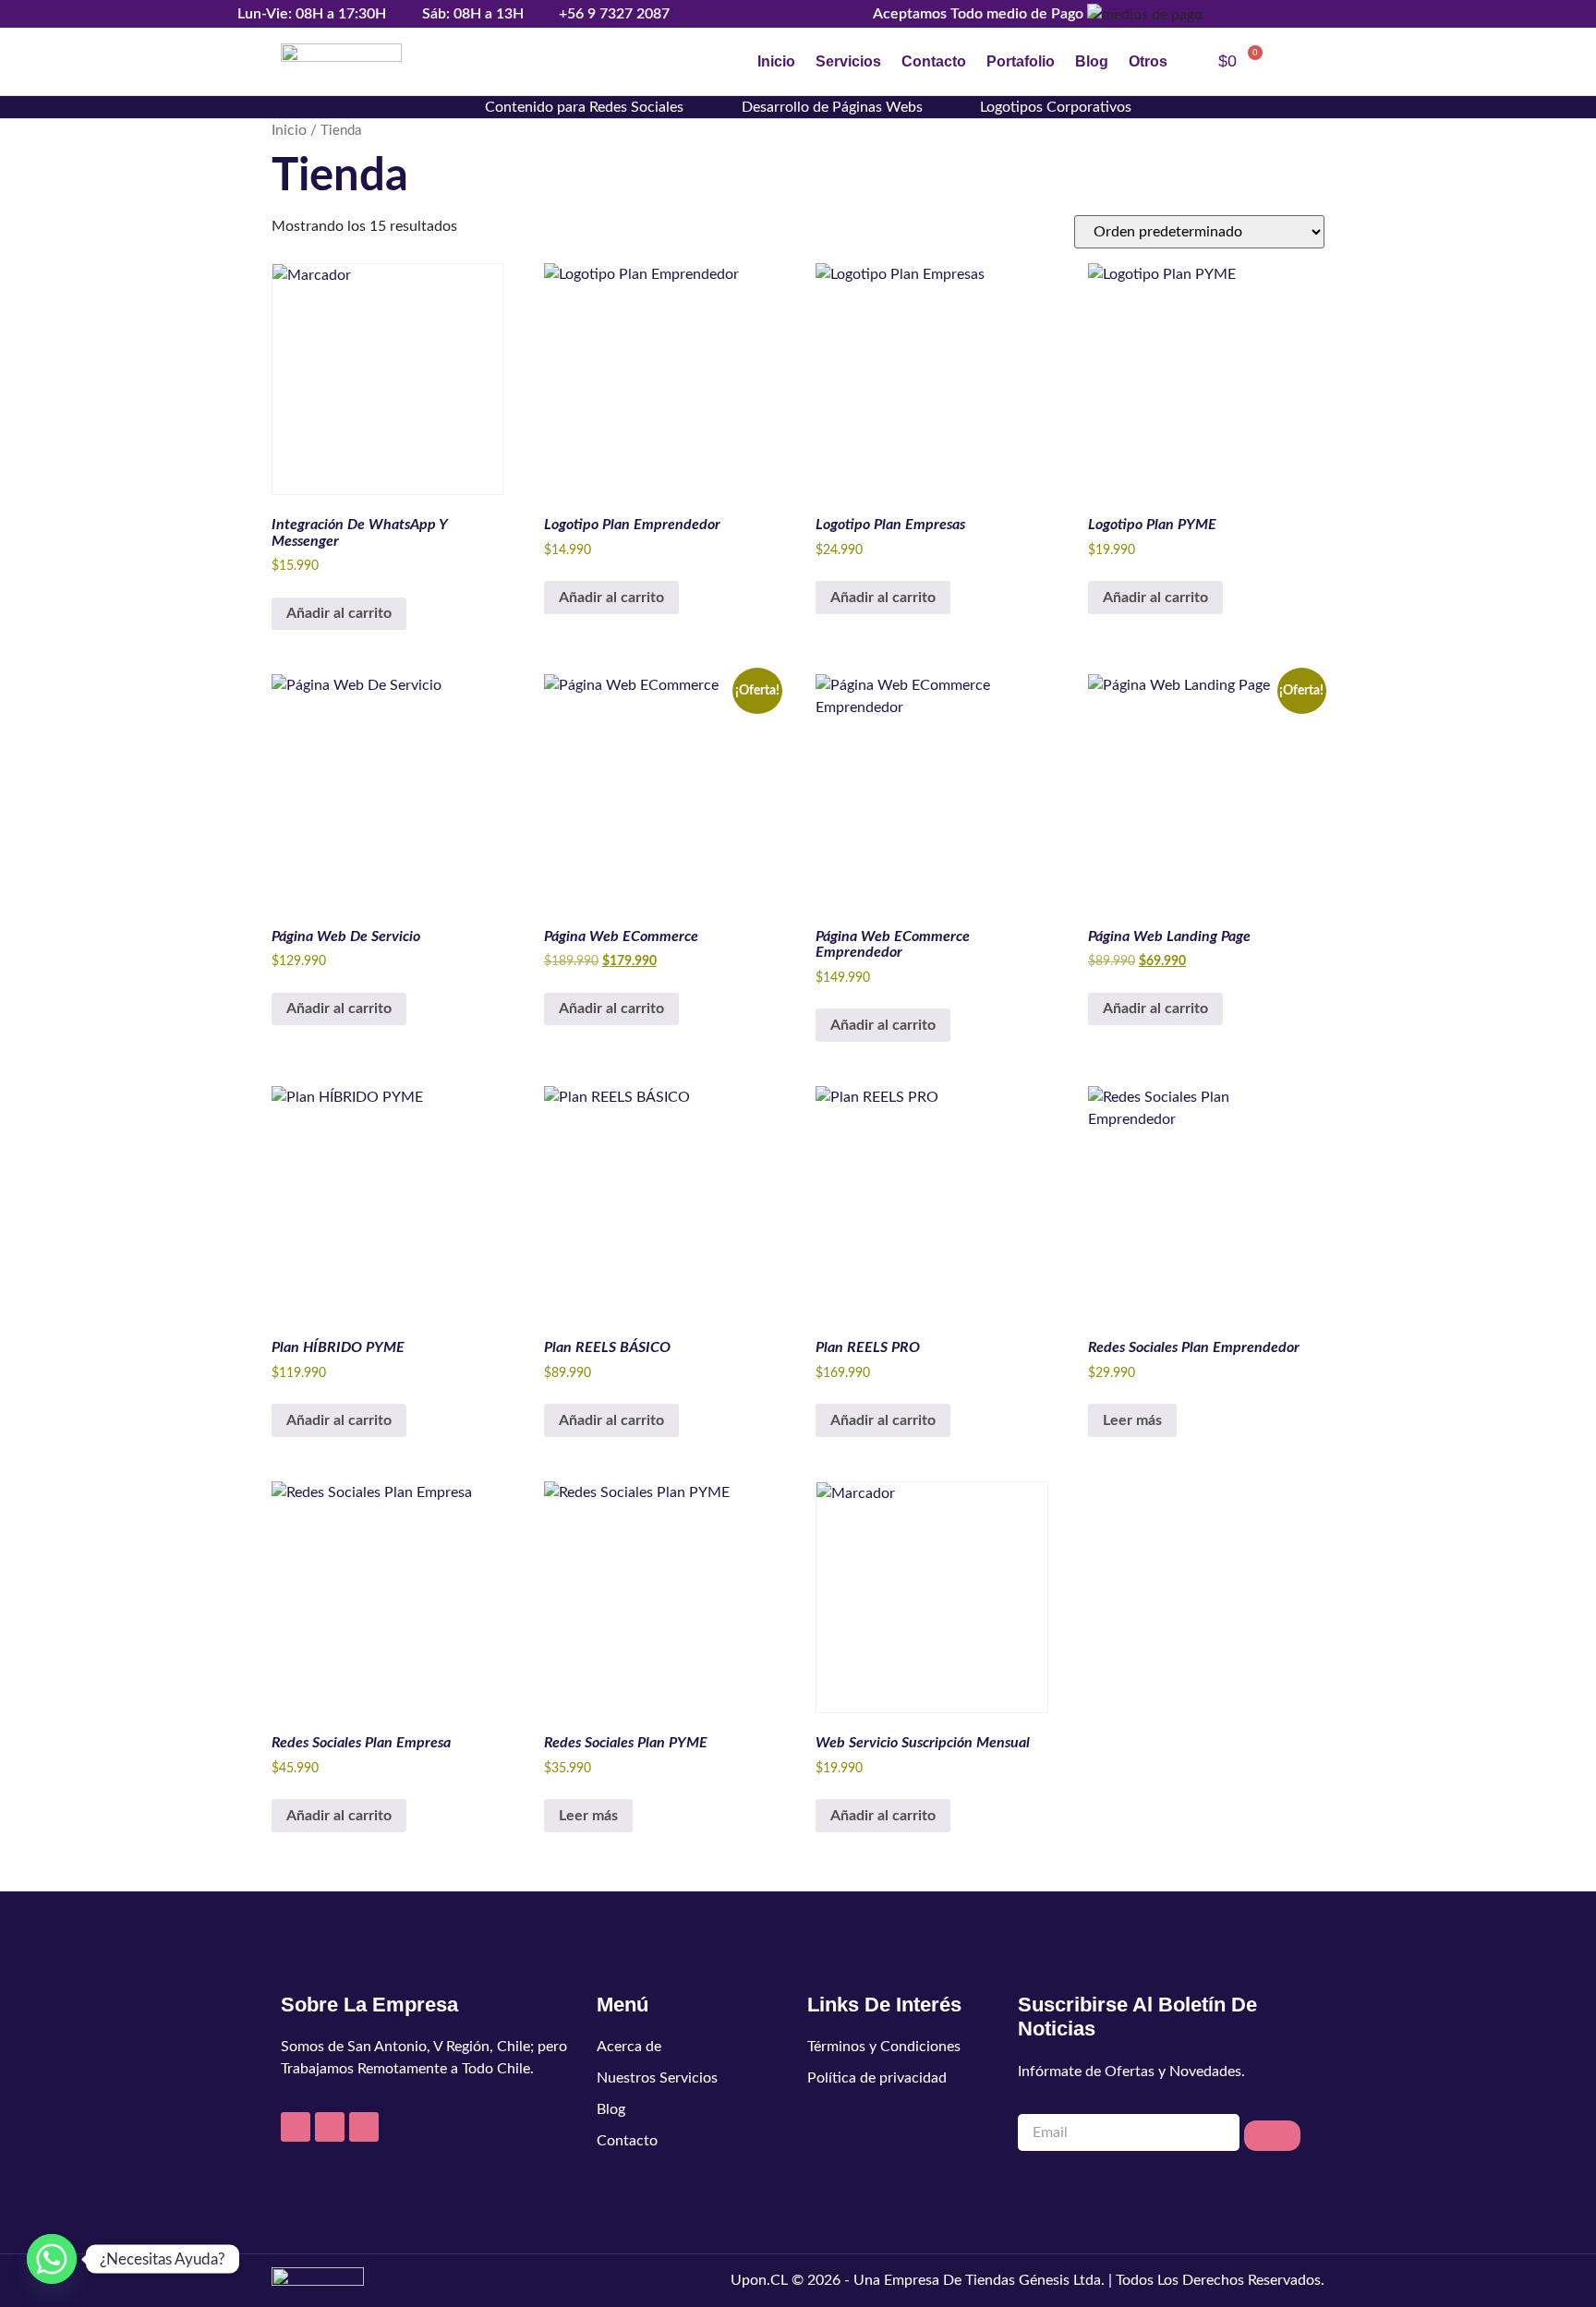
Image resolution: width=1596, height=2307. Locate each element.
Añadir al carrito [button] (339, 613)
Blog (1092, 61)
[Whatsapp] (52, 2259)
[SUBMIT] (1272, 2136)
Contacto (934, 61)
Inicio (776, 61)
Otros (1148, 61)
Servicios (848, 61)
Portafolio (1021, 61)
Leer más (1132, 1420)
